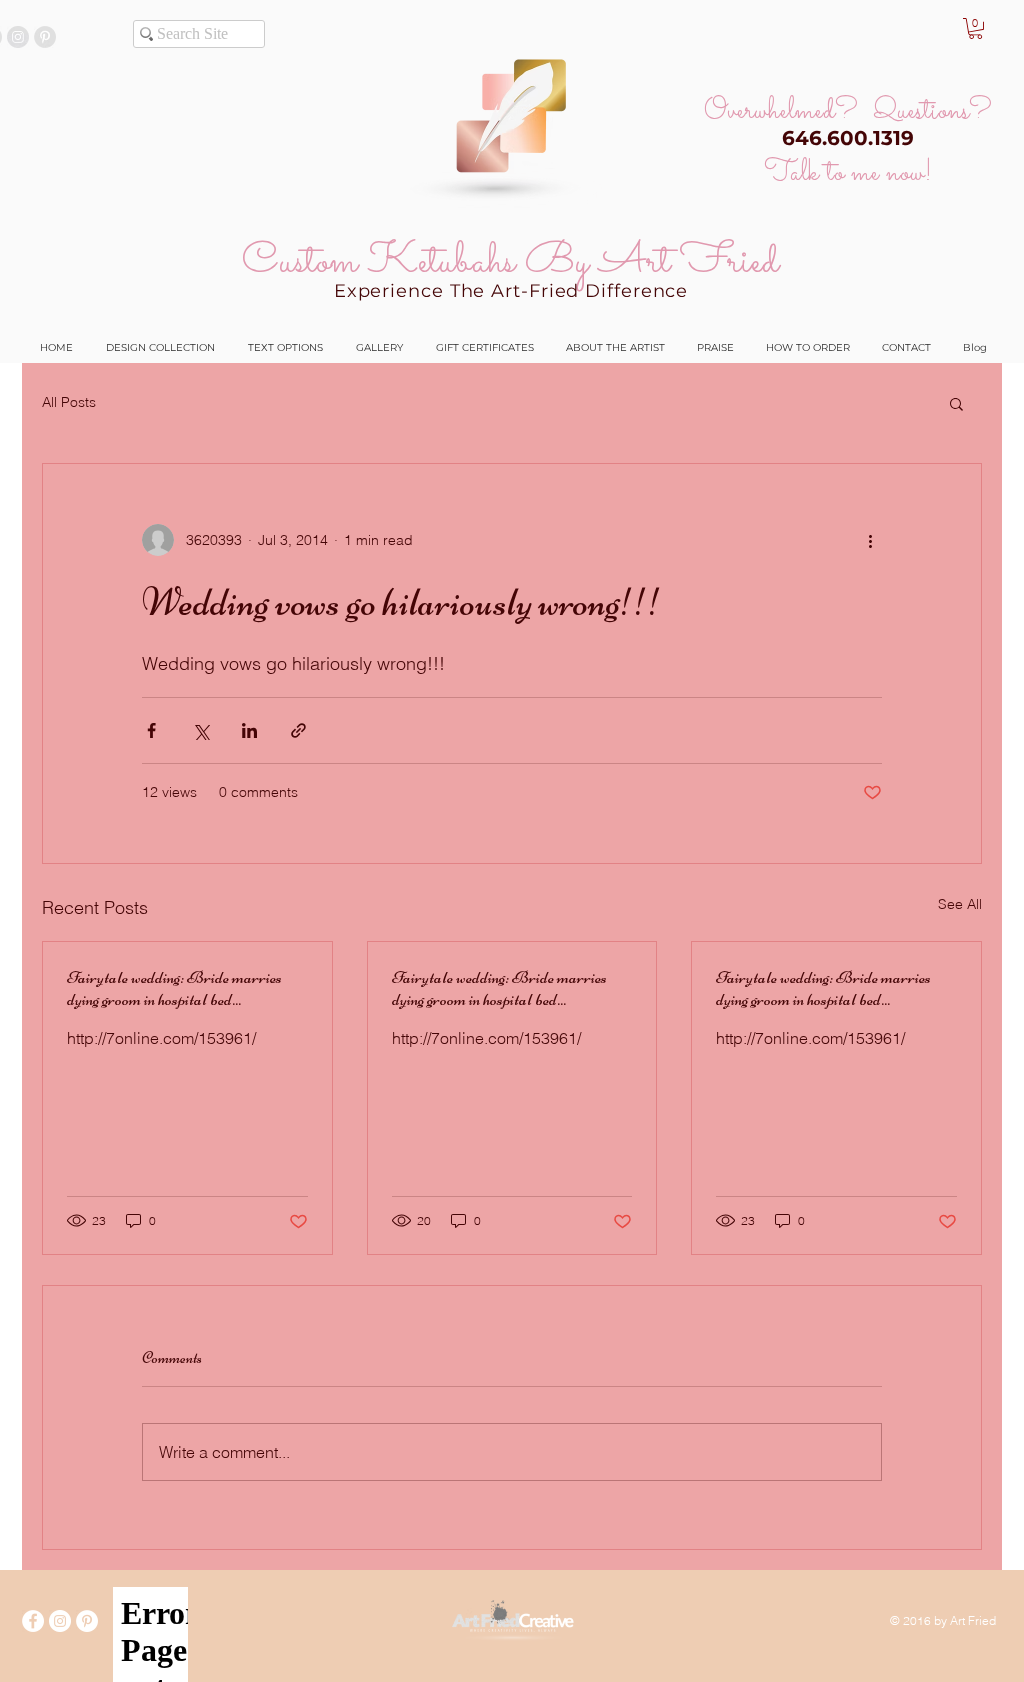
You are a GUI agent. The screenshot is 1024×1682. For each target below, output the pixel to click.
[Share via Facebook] (151, 730)
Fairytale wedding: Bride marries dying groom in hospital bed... (174, 988)
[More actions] (870, 540)
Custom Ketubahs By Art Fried (510, 262)
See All (960, 904)
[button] (975, 28)
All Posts (69, 402)
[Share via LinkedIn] (249, 730)
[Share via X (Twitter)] (200, 730)
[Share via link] (298, 730)
